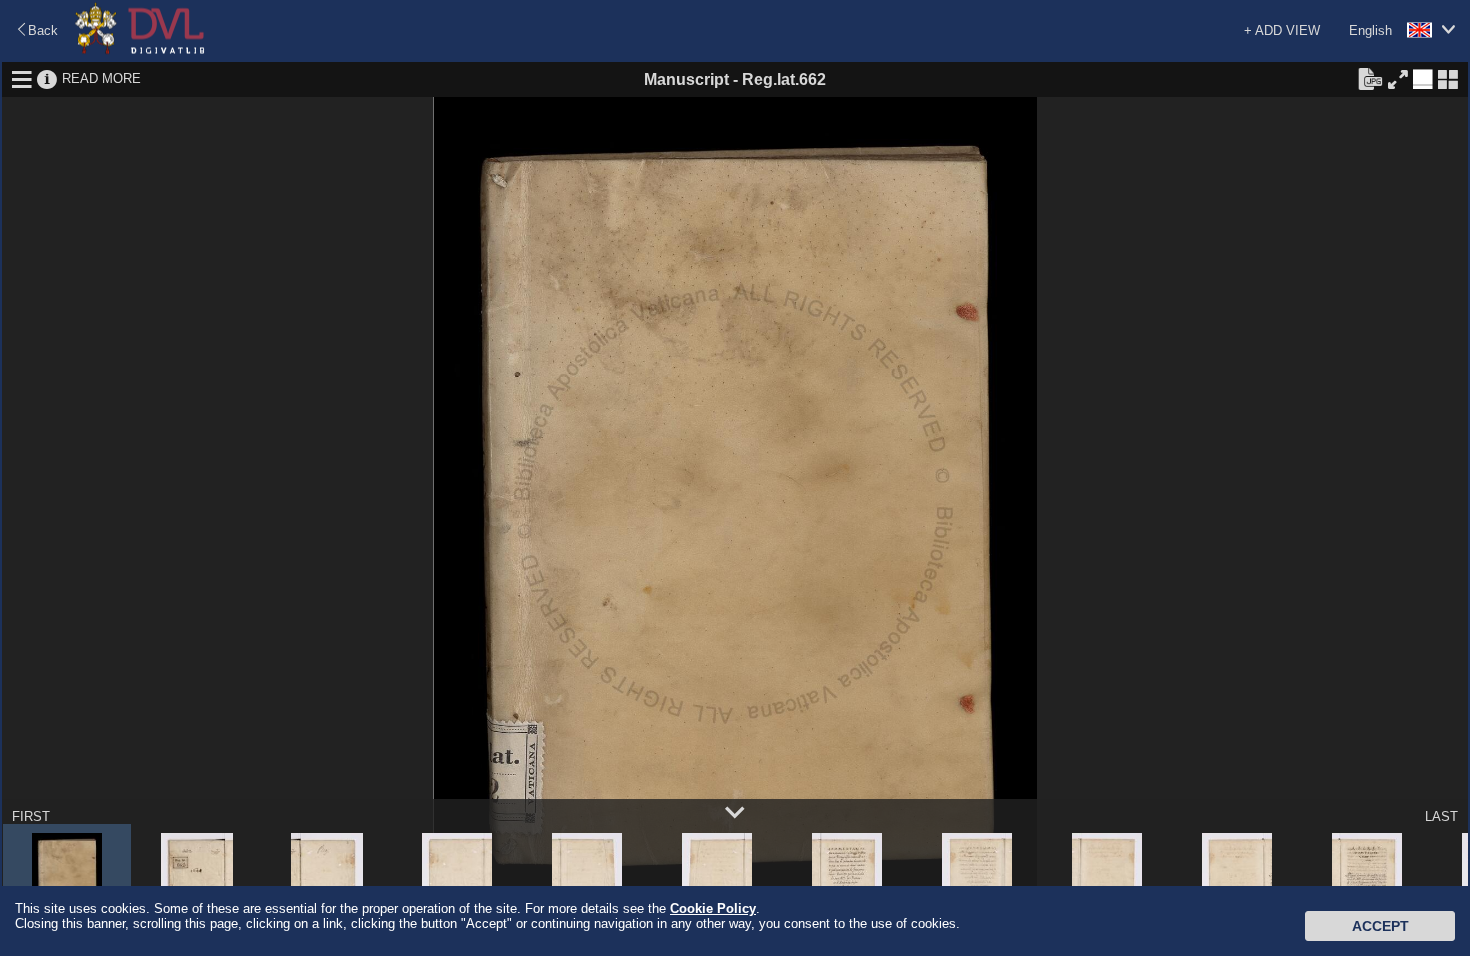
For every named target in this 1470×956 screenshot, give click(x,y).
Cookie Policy (713, 908)
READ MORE (101, 78)
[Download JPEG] (1370, 78)
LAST (1441, 816)
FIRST (31, 816)
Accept (1380, 926)
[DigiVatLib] (140, 50)
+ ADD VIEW (1282, 30)
